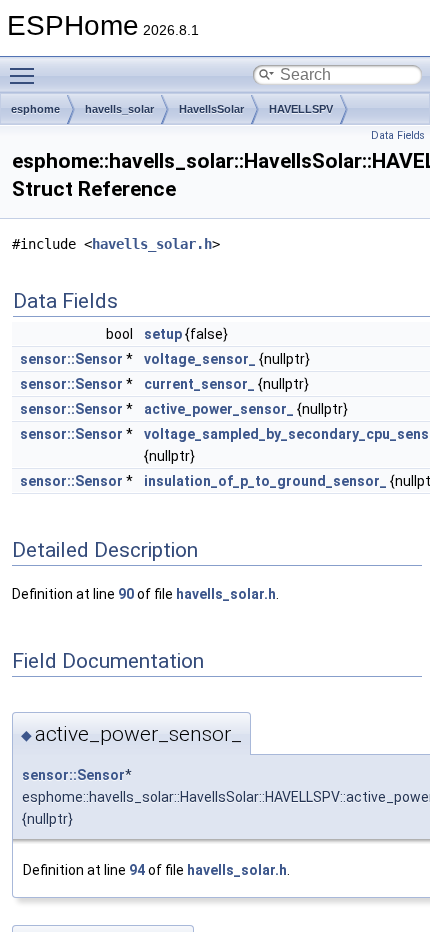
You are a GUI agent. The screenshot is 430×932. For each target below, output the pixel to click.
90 (126, 594)
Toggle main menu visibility (26, 75)
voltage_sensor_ (200, 359)
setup (163, 334)
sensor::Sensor (71, 359)
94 (137, 870)
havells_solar (119, 109)
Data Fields (398, 135)
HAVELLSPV (301, 109)
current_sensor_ (199, 384)
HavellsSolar (211, 109)
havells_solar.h (152, 244)
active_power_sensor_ (219, 409)
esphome (35, 109)
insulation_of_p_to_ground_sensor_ (265, 481)
